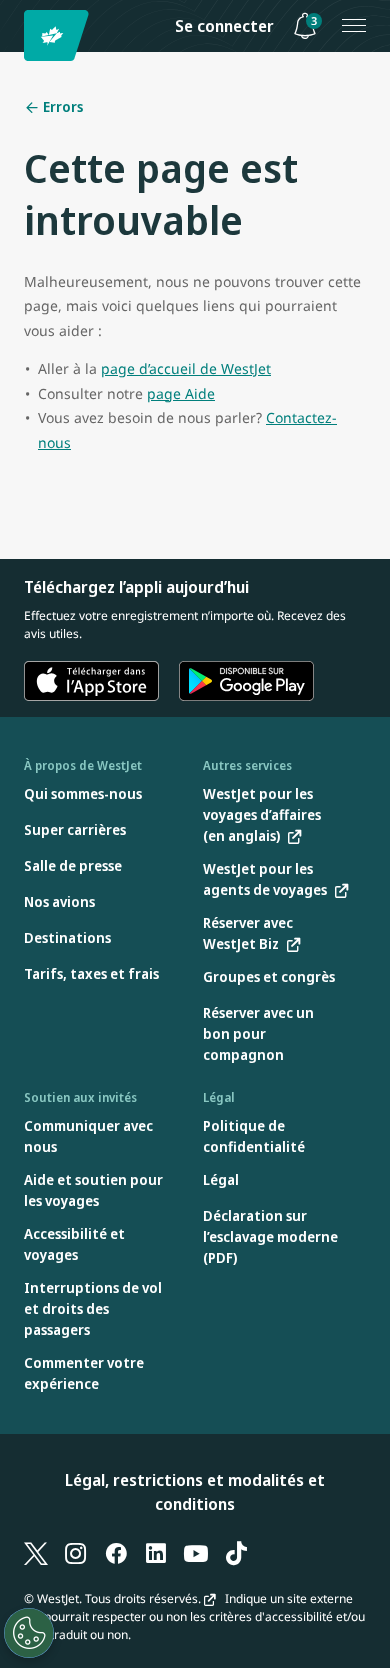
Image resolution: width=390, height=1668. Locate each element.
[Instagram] (76, 1552)
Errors (61, 106)
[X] (36, 1552)
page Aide (181, 393)
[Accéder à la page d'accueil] (59, 35)
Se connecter (224, 26)
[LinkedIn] (156, 1552)
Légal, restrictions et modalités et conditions (195, 1492)
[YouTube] (196, 1552)
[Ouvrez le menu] (354, 26)
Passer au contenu (18, 38)
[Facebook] (116, 1552)
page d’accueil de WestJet (186, 368)
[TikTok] (236, 1552)
